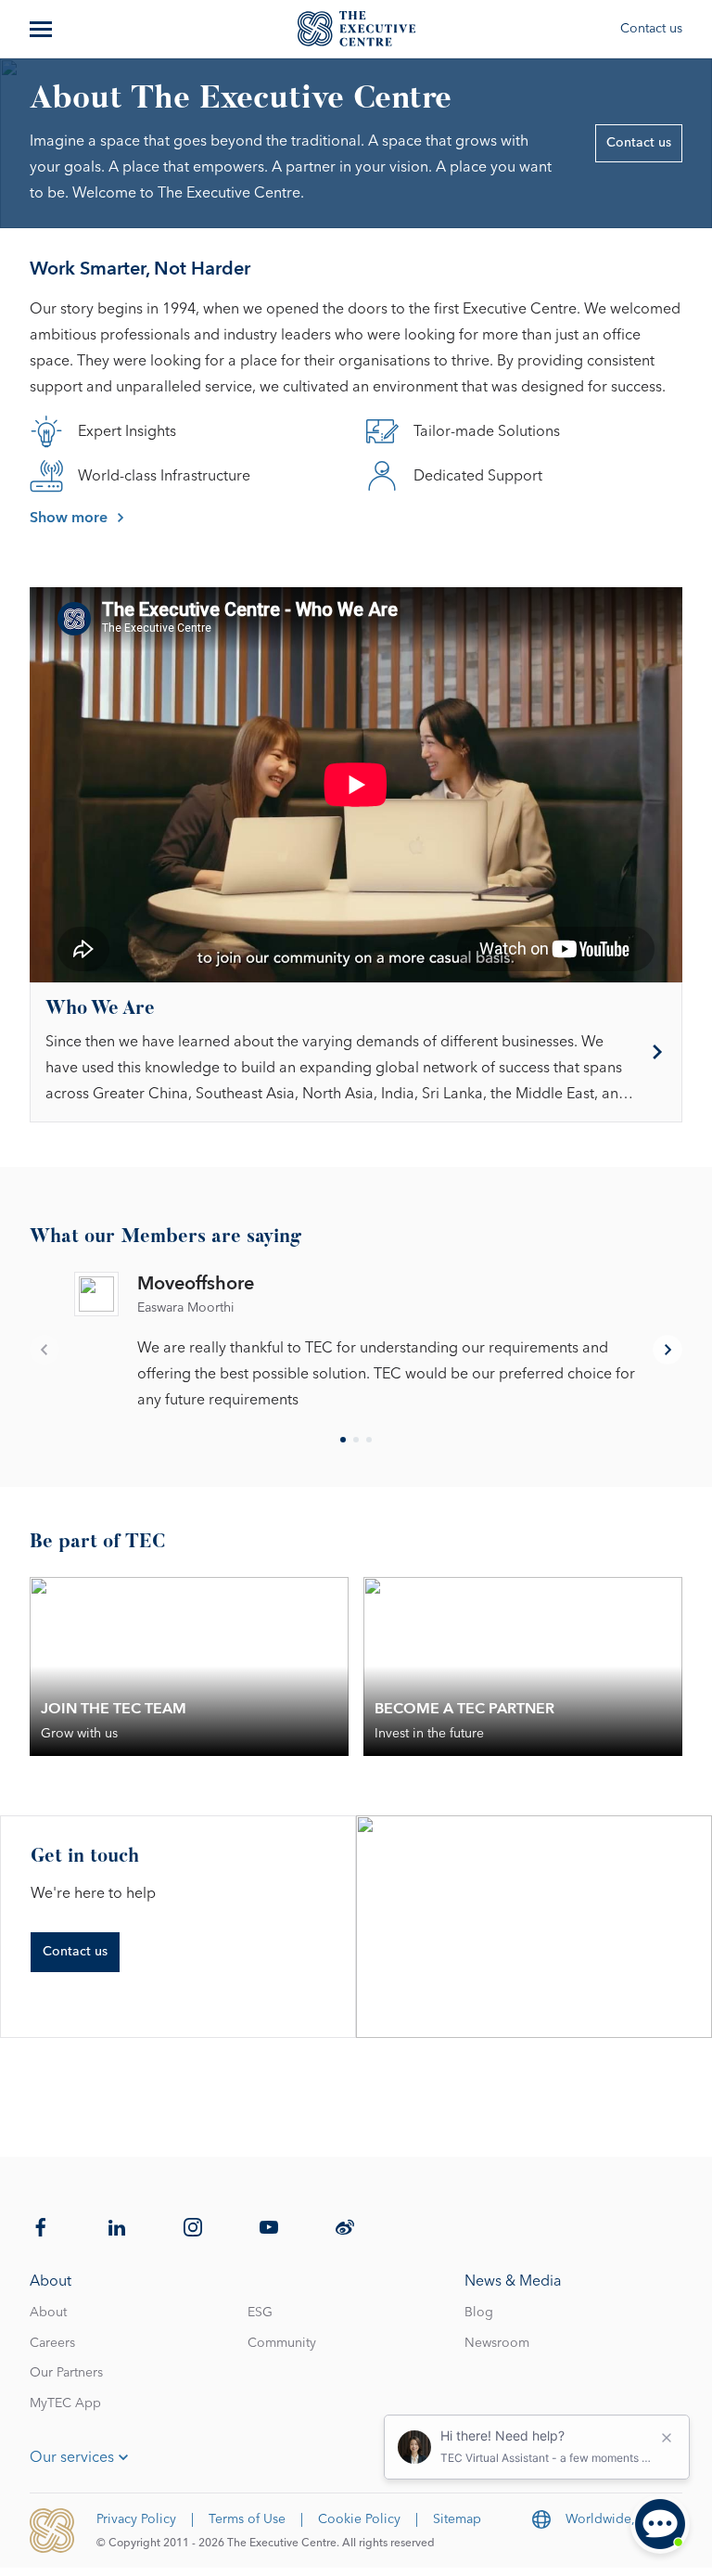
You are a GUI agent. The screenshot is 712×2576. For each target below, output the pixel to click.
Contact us (651, 29)
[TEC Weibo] (345, 2227)
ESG (260, 2313)
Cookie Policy (359, 2519)
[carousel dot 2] (356, 1440)
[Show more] (43, 29)
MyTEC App (65, 2403)
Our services (72, 2457)
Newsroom (497, 2343)
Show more (69, 518)
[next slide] (667, 1350)
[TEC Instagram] (193, 2227)
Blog (479, 2313)
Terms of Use (247, 2519)
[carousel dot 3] (369, 1440)
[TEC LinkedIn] (117, 2227)
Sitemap (457, 2519)
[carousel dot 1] (343, 1440)
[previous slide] (44, 1350)
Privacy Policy (136, 2519)
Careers (52, 2343)
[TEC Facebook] (41, 2227)
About (48, 2313)
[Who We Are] (356, 1052)
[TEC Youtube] (269, 2227)
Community (282, 2343)
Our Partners (66, 2373)
